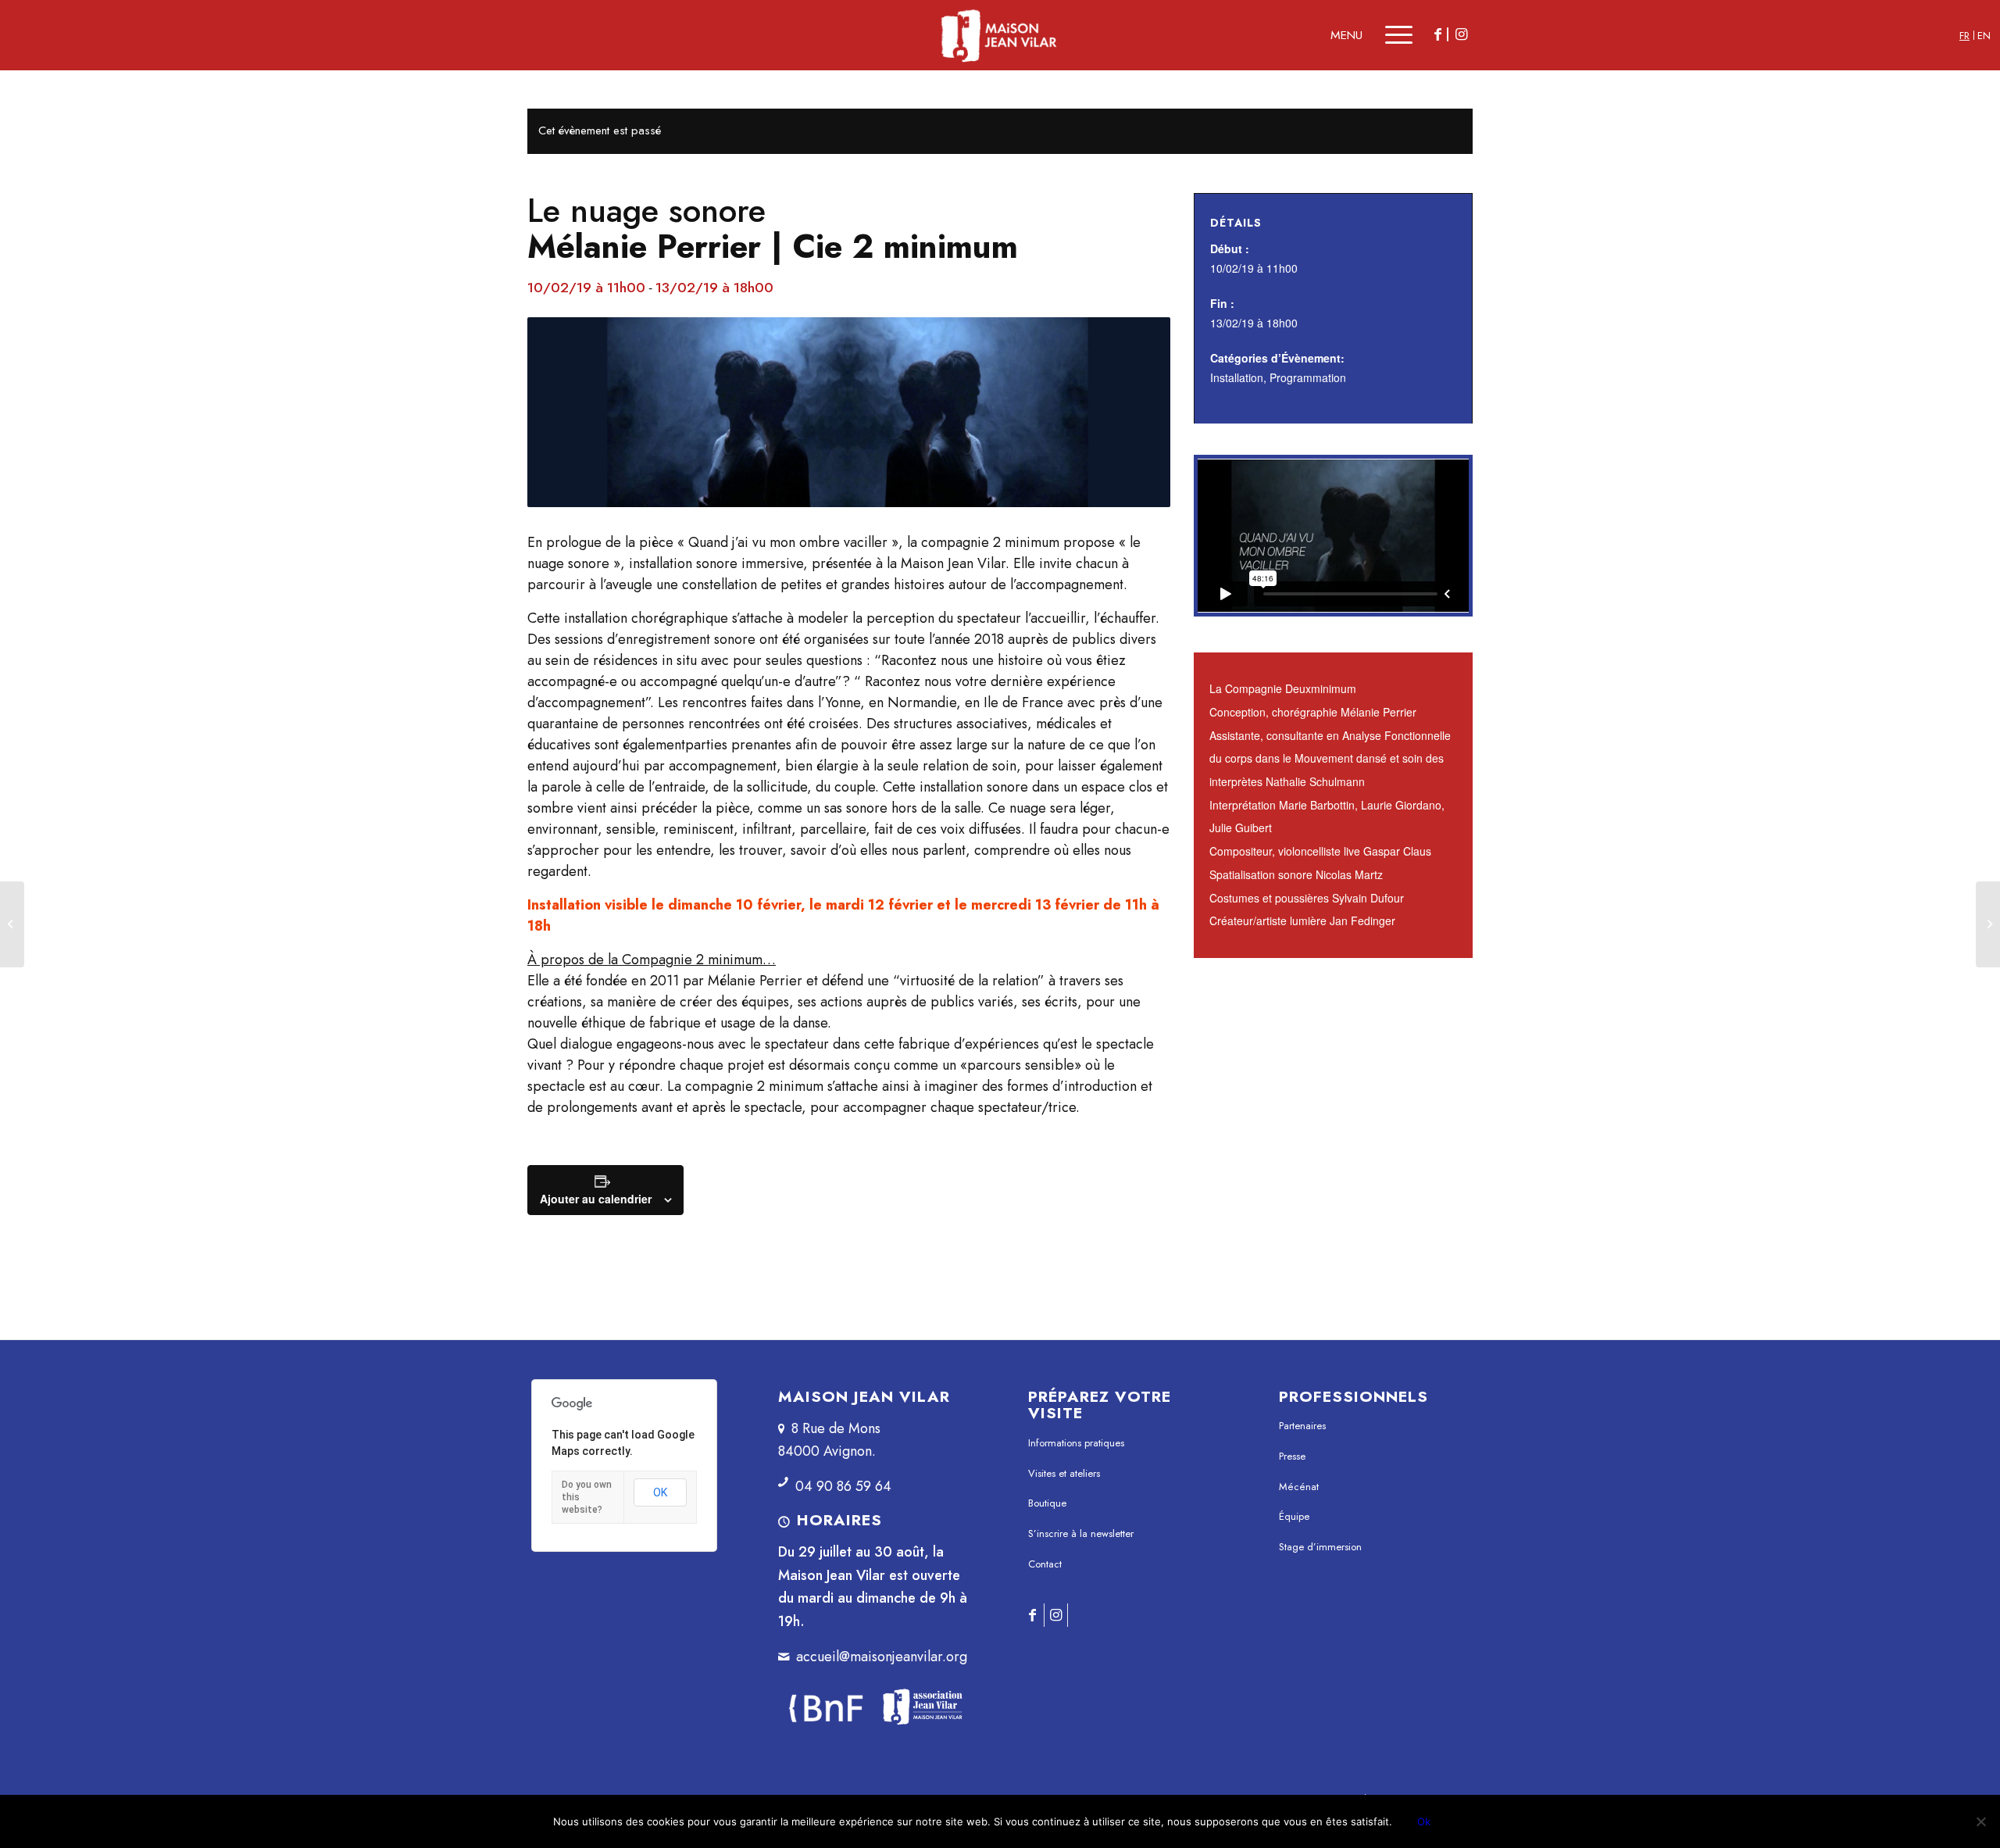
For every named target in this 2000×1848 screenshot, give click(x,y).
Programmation (1308, 377)
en (1984, 36)
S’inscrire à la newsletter (1081, 1533)
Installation (1237, 377)
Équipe (1294, 1516)
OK (660, 1492)
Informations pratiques (1076, 1443)
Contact (1045, 1564)
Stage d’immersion (1320, 1547)
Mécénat (1299, 1487)
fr (1964, 36)
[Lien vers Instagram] (1461, 34)
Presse (1292, 1456)
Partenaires (1302, 1426)
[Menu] (1388, 35)
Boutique (1047, 1503)
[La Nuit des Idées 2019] (12, 924)
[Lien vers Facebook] (1437, 34)
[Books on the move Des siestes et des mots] (1988, 924)
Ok (1424, 1821)
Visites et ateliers (1064, 1473)
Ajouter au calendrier (596, 1199)
